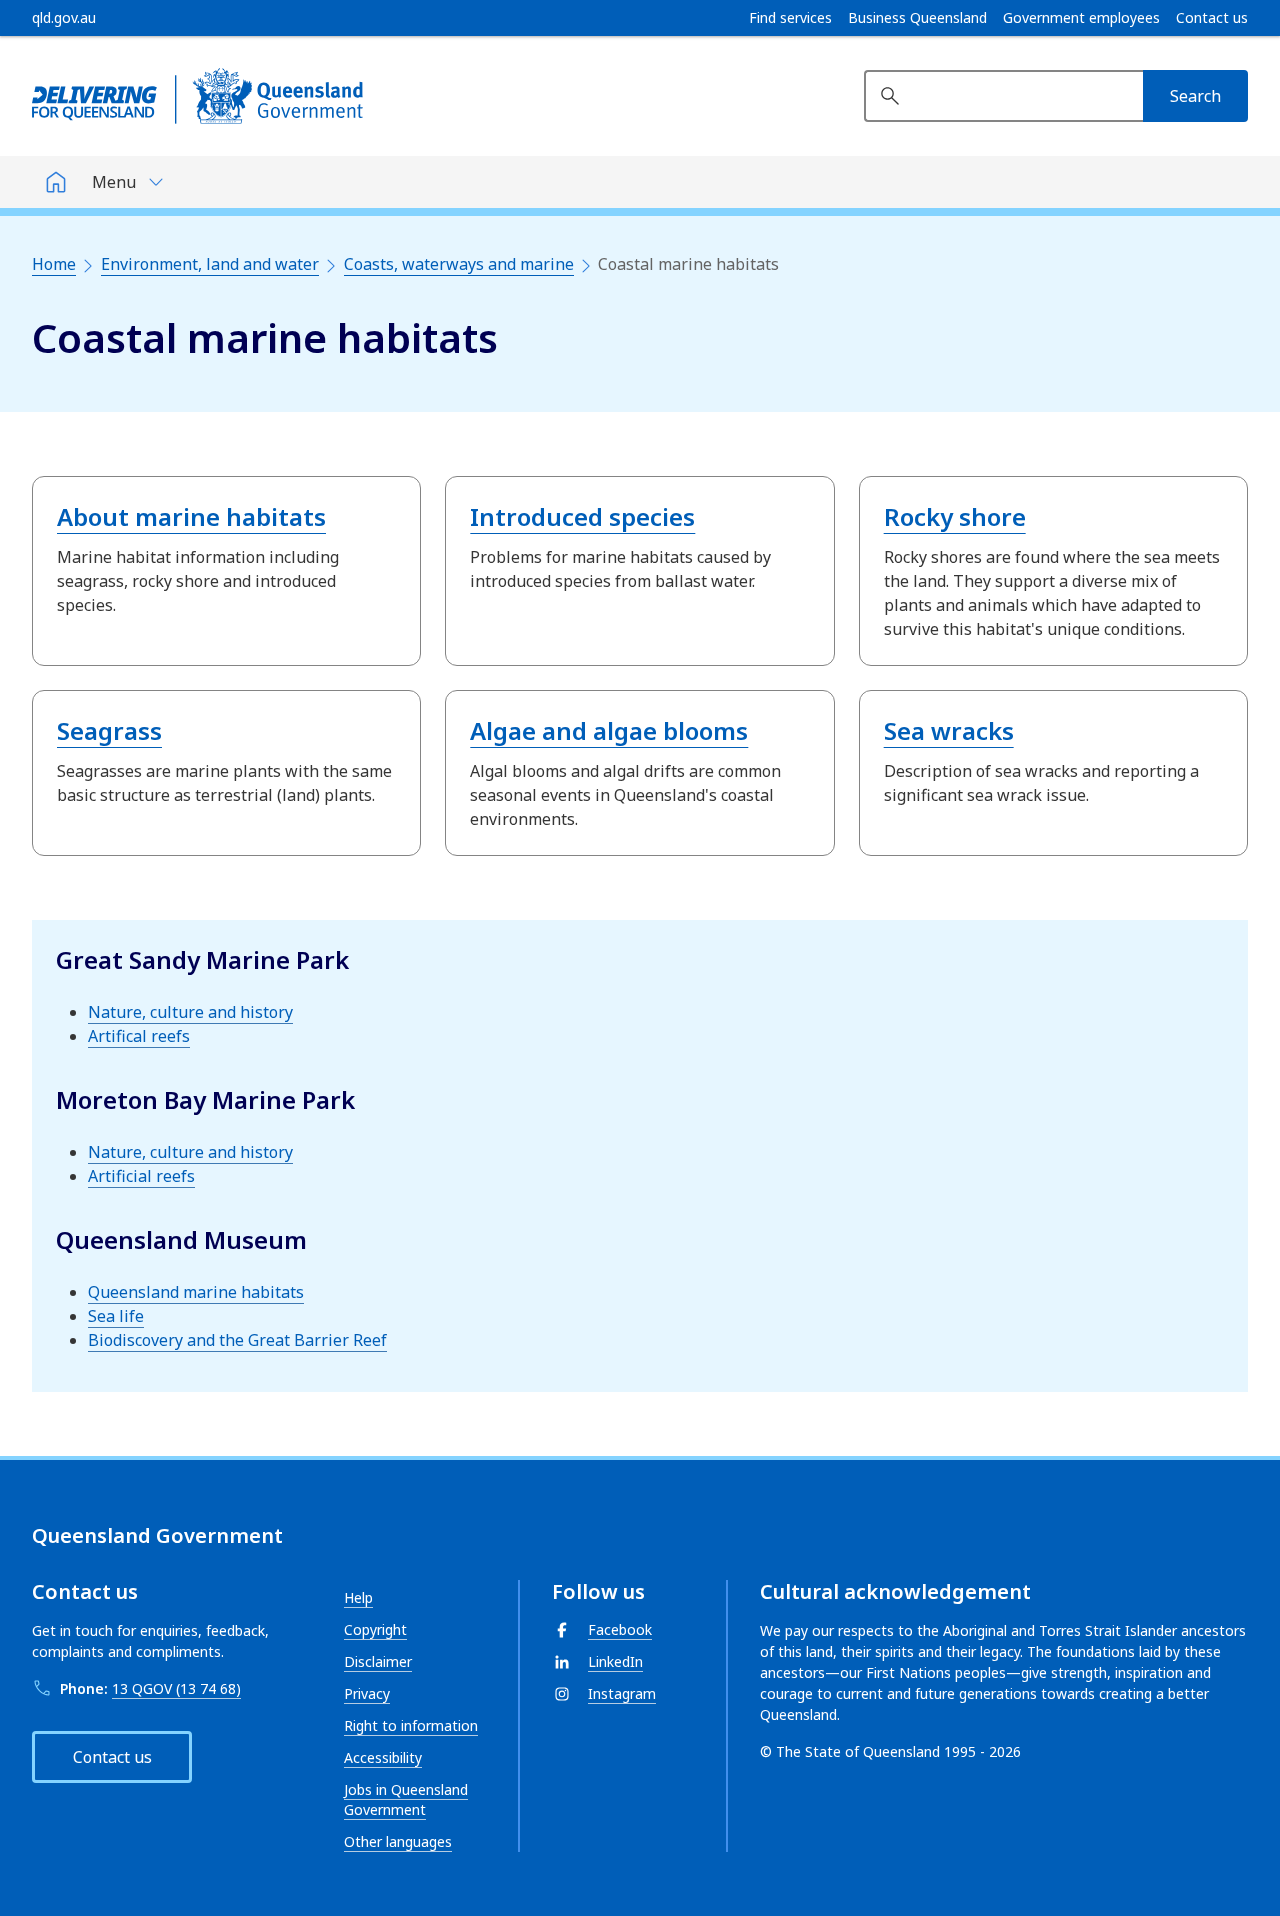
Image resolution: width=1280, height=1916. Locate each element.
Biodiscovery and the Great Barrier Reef (237, 1340)
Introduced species (582, 516)
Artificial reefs (141, 1176)
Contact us (1212, 18)
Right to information (411, 1725)
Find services (790, 18)
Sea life (116, 1316)
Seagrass (109, 730)
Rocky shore (955, 516)
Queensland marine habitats (196, 1292)
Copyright (375, 1629)
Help (358, 1597)
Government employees (1081, 18)
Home (54, 264)
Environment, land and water (210, 264)
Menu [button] (114, 182)
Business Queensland (917, 18)
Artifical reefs (139, 1036)
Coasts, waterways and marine (459, 264)
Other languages (398, 1841)
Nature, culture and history (190, 1012)
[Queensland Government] (197, 96)
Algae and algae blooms (609, 730)
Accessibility (383, 1757)
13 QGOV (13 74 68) (176, 1688)
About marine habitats (191, 516)
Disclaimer (378, 1661)
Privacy (367, 1693)
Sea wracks (949, 730)
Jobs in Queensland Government (406, 1799)
